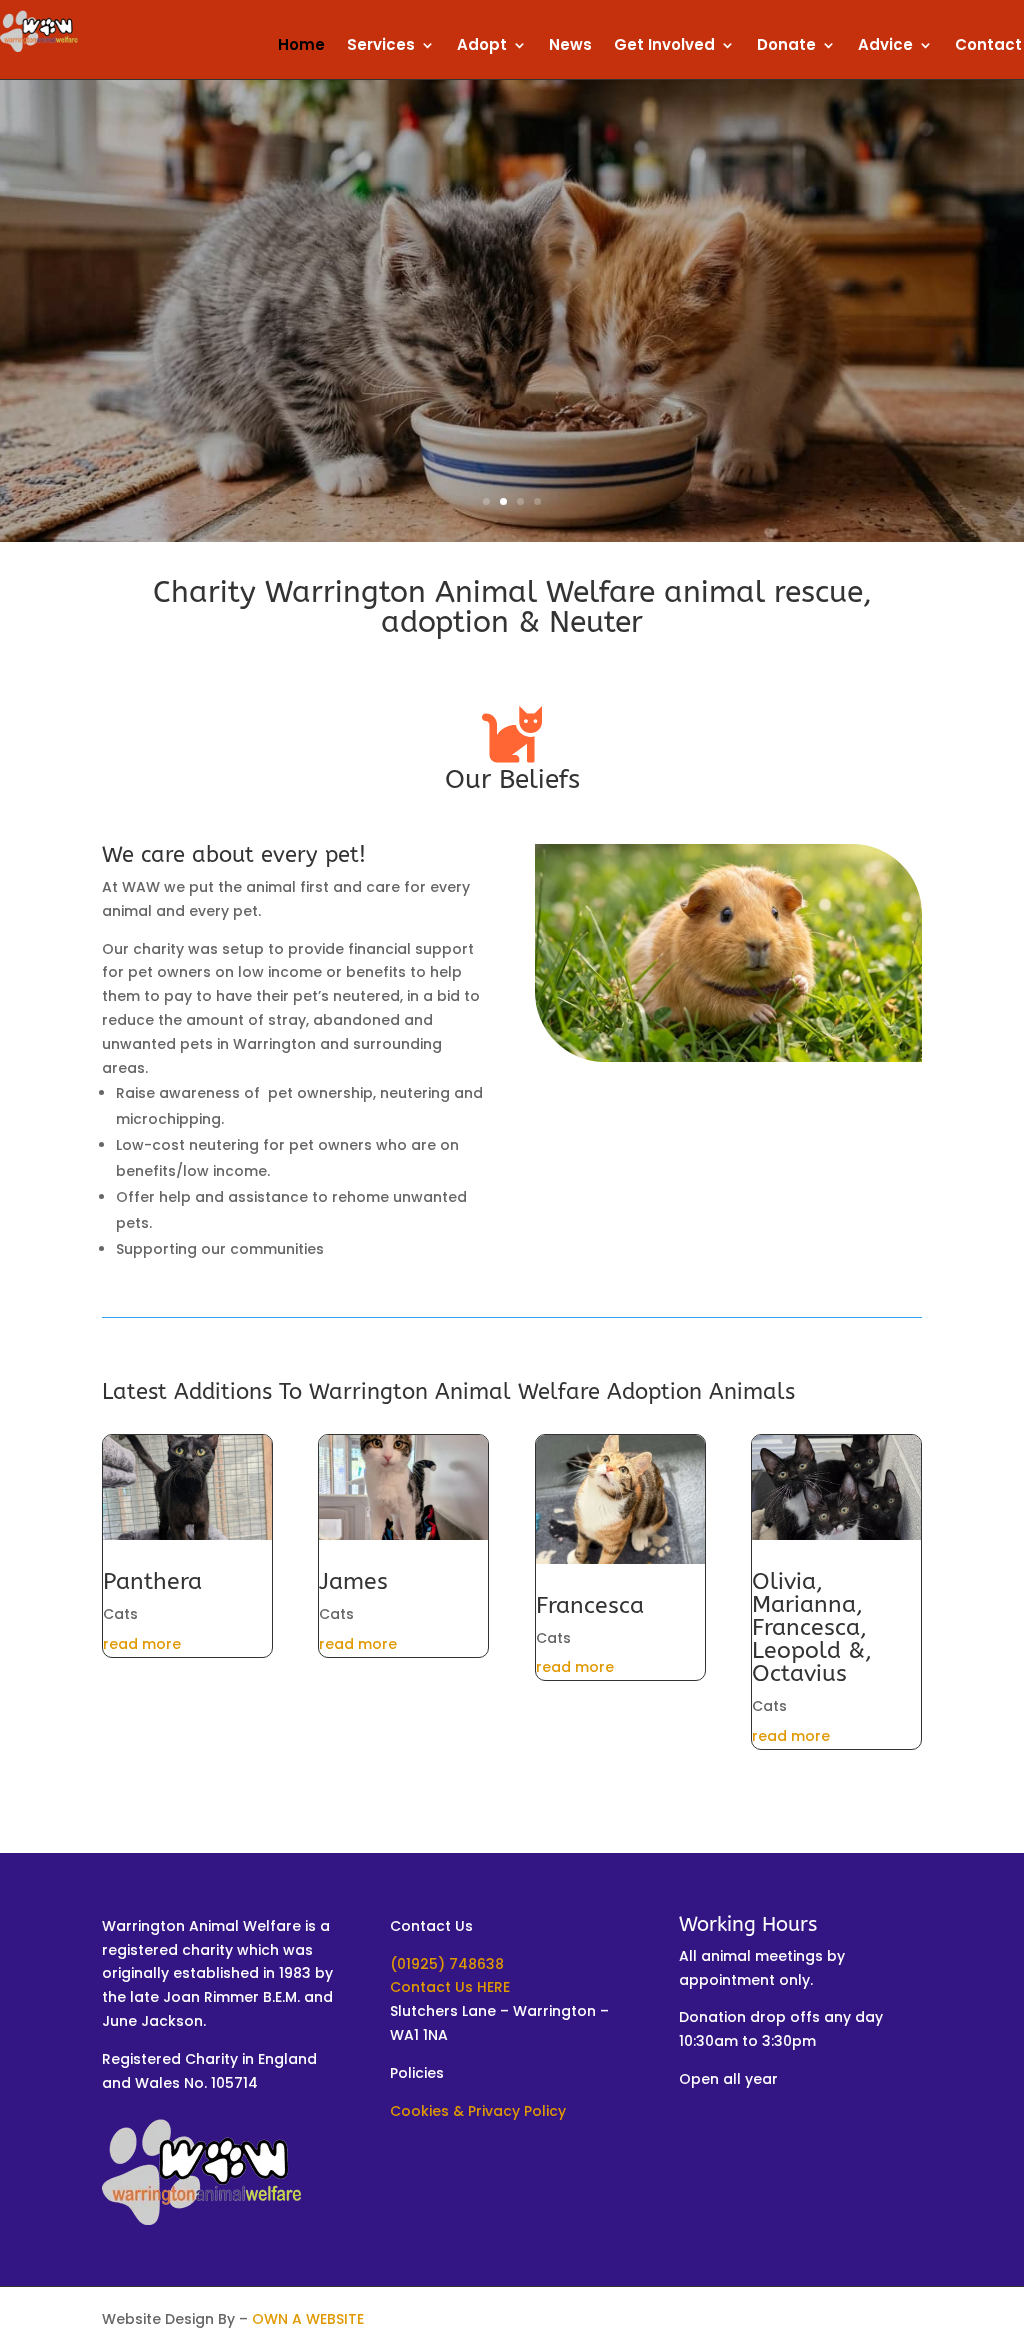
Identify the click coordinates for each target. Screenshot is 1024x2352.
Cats (120, 1614)
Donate (786, 46)
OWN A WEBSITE (308, 2319)
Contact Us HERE (450, 1987)
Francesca (590, 1605)
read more (142, 1644)
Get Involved (664, 46)
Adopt (482, 46)
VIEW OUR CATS (512, 361)
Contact (988, 46)
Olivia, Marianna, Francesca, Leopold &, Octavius (812, 1627)
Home (301, 46)
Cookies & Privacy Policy (478, 2111)
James (353, 1581)
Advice (885, 46)
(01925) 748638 (447, 1964)
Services (381, 46)
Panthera (152, 1581)
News (570, 46)
